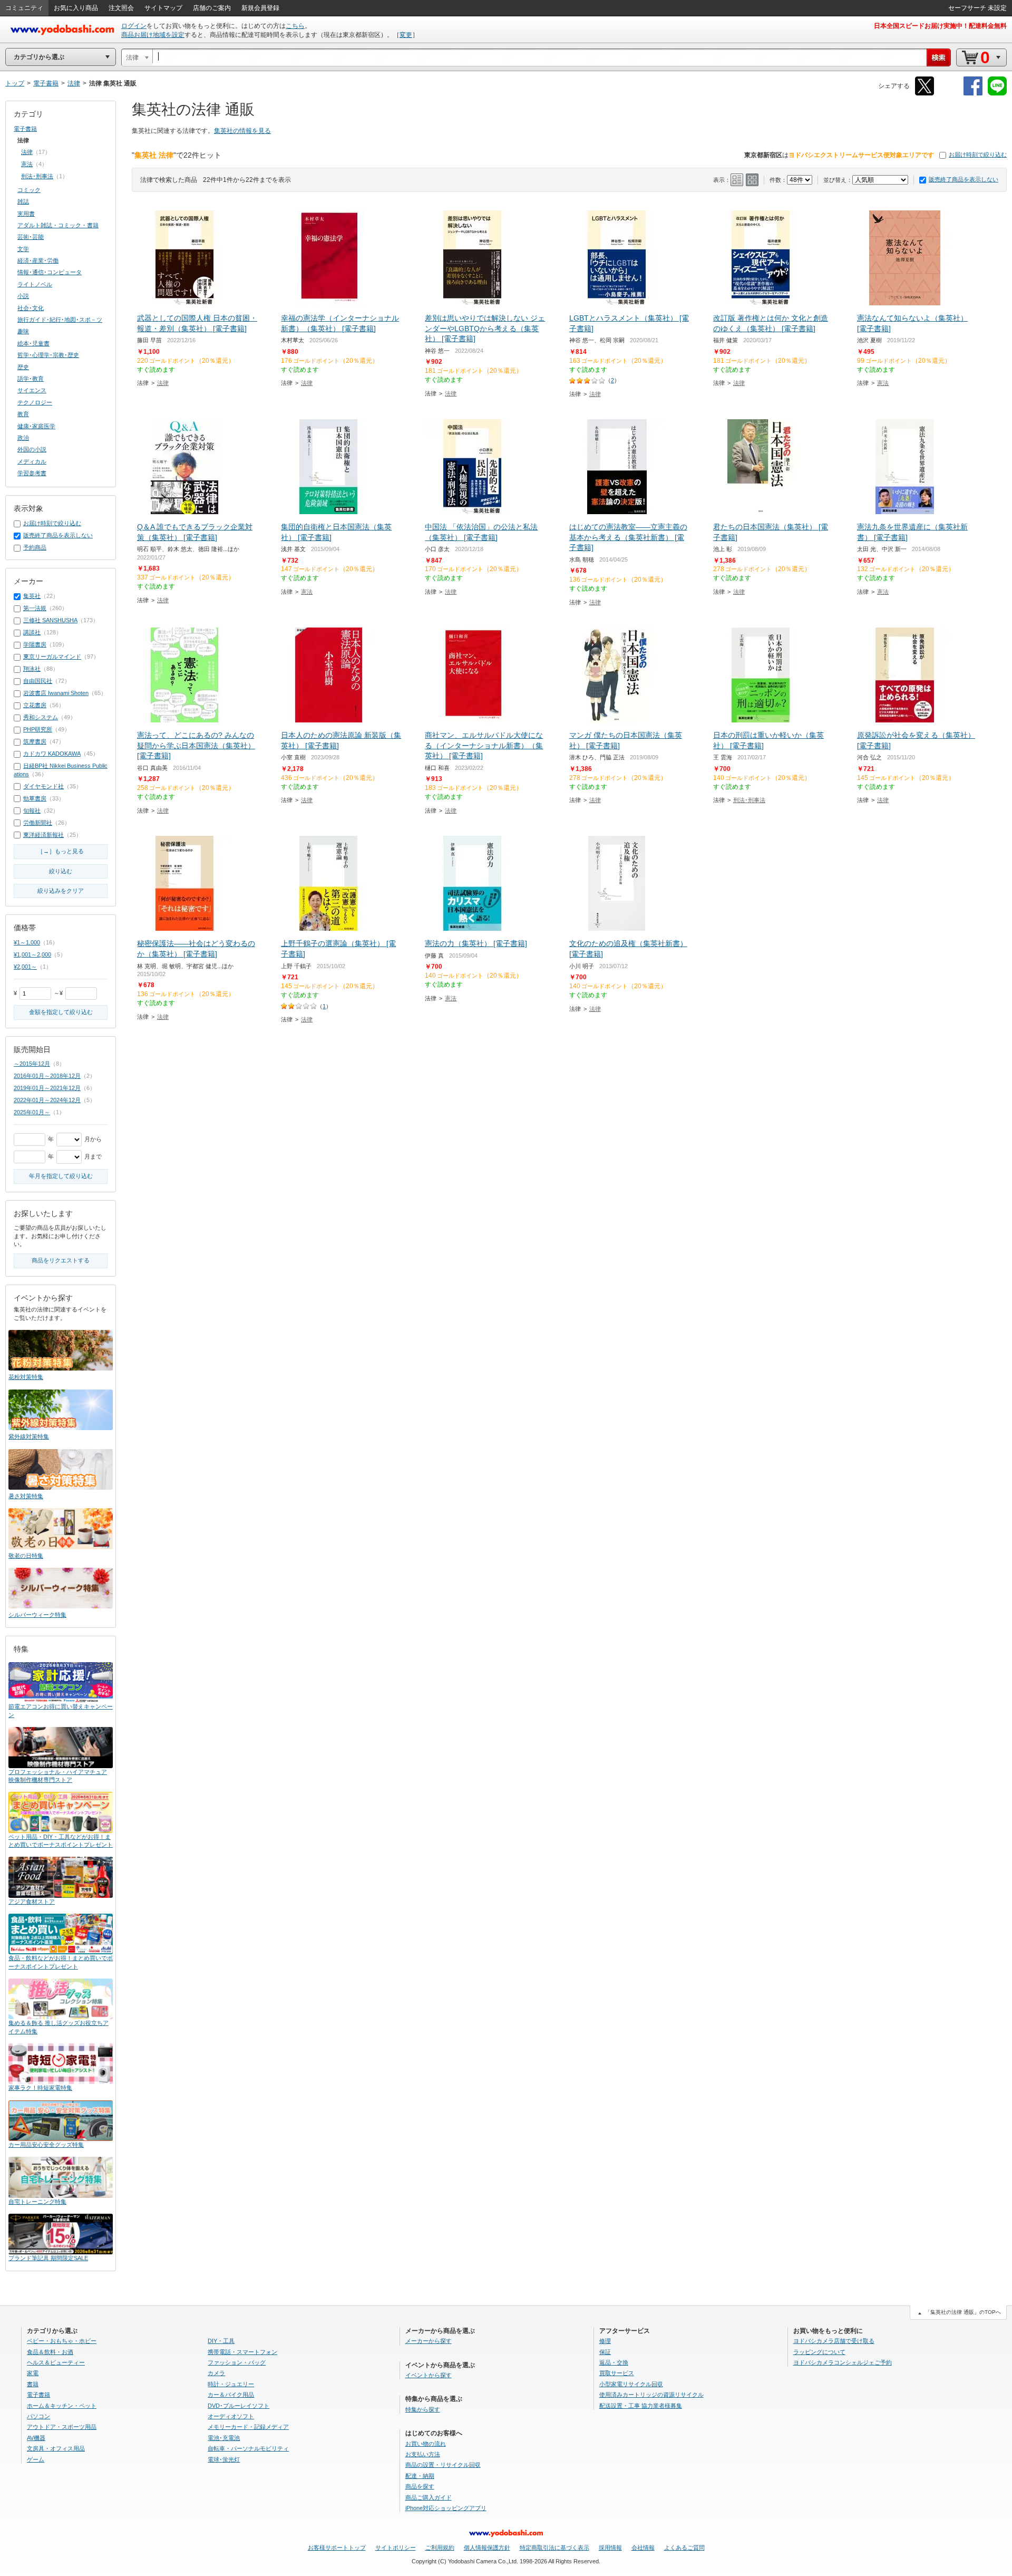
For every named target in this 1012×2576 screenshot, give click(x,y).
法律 (163, 383)
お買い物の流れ (426, 2444)
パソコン (38, 2416)
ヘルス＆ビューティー (56, 2362)
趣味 (23, 331)
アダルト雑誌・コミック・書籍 (58, 225)
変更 (406, 35)
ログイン (134, 26)
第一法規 (35, 608)
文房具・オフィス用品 (56, 2448)
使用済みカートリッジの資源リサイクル (651, 2395)
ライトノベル (35, 284)
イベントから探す (429, 2375)
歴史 (23, 367)
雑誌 (23, 201)
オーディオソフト (231, 2416)
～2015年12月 (32, 1064)
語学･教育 (31, 379)
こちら (295, 26)
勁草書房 (35, 798)
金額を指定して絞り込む (61, 1012)
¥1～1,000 (27, 942)
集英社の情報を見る (242, 131)
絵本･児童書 (33, 343)
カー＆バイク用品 (231, 2395)
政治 (23, 438)
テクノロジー (35, 402)
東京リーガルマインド (52, 657)
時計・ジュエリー (231, 2384)
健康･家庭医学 (36, 426)
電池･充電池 (224, 2438)
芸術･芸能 (31, 237)
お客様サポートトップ (337, 2548)
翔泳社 (32, 669)
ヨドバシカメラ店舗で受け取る (834, 2341)
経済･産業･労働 (38, 261)
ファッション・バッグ (237, 2362)
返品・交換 (614, 2362)
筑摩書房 (35, 741)
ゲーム (36, 2459)
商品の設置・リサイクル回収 (443, 2465)
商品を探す (420, 2486)
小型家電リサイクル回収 (631, 2384)
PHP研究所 (38, 729)
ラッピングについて (819, 2352)
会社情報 (643, 2548)
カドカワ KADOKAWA (52, 754)
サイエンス (32, 390)
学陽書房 (35, 644)
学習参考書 (32, 473)
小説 (23, 296)
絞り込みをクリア (61, 891)
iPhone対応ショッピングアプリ (446, 2508)
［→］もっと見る (61, 851)
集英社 (32, 596)
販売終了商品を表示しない (964, 179)
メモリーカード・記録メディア (248, 2427)
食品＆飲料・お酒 (50, 2352)
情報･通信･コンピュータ (50, 272)
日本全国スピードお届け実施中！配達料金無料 (940, 26)
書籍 (33, 2384)
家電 (33, 2373)
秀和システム (41, 717)
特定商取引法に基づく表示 (554, 2548)
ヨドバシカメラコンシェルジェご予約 (843, 2362)
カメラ (216, 2373)
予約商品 (35, 547)
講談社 (32, 632)
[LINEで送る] (997, 94)
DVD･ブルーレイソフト (239, 2406)
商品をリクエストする (61, 1260)
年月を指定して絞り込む (61, 1176)
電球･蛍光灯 (224, 2459)
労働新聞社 (38, 823)
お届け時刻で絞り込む (978, 155)
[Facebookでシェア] (973, 94)
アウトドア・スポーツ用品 (62, 2427)
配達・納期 (420, 2476)
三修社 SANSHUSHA (50, 620)
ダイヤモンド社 (43, 786)
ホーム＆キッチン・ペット (62, 2406)
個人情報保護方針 (487, 2548)
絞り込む (61, 871)
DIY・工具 (221, 2341)
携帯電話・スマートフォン (242, 2352)
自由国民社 (38, 681)
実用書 (26, 214)
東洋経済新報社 (43, 835)
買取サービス (617, 2373)
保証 (605, 2352)
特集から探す (423, 2409)
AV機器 (36, 2438)
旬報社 (32, 811)
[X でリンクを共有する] (925, 94)
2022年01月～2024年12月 (47, 1100)
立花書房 (35, 705)
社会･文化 (31, 308)
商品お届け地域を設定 (153, 35)
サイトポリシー (396, 2548)
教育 (23, 414)
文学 (23, 249)
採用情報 (610, 2548)
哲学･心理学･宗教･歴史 (48, 355)
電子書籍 (25, 129)
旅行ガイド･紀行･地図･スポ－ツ (60, 320)
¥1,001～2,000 (32, 954)
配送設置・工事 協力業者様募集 (641, 2406)
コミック (29, 190)
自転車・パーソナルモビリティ (248, 2448)
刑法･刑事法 (749, 800)
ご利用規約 (440, 2548)
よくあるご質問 (684, 2548)
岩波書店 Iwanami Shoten (56, 693)
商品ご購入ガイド (429, 2497)
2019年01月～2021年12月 (47, 1088)
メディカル (32, 461)
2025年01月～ (32, 1112)
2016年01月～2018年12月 (47, 1076)
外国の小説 (32, 449)
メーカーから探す (429, 2341)
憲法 (883, 383)
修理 (605, 2341)
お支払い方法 (423, 2454)
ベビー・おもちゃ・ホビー (62, 2341)
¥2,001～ (25, 967)
